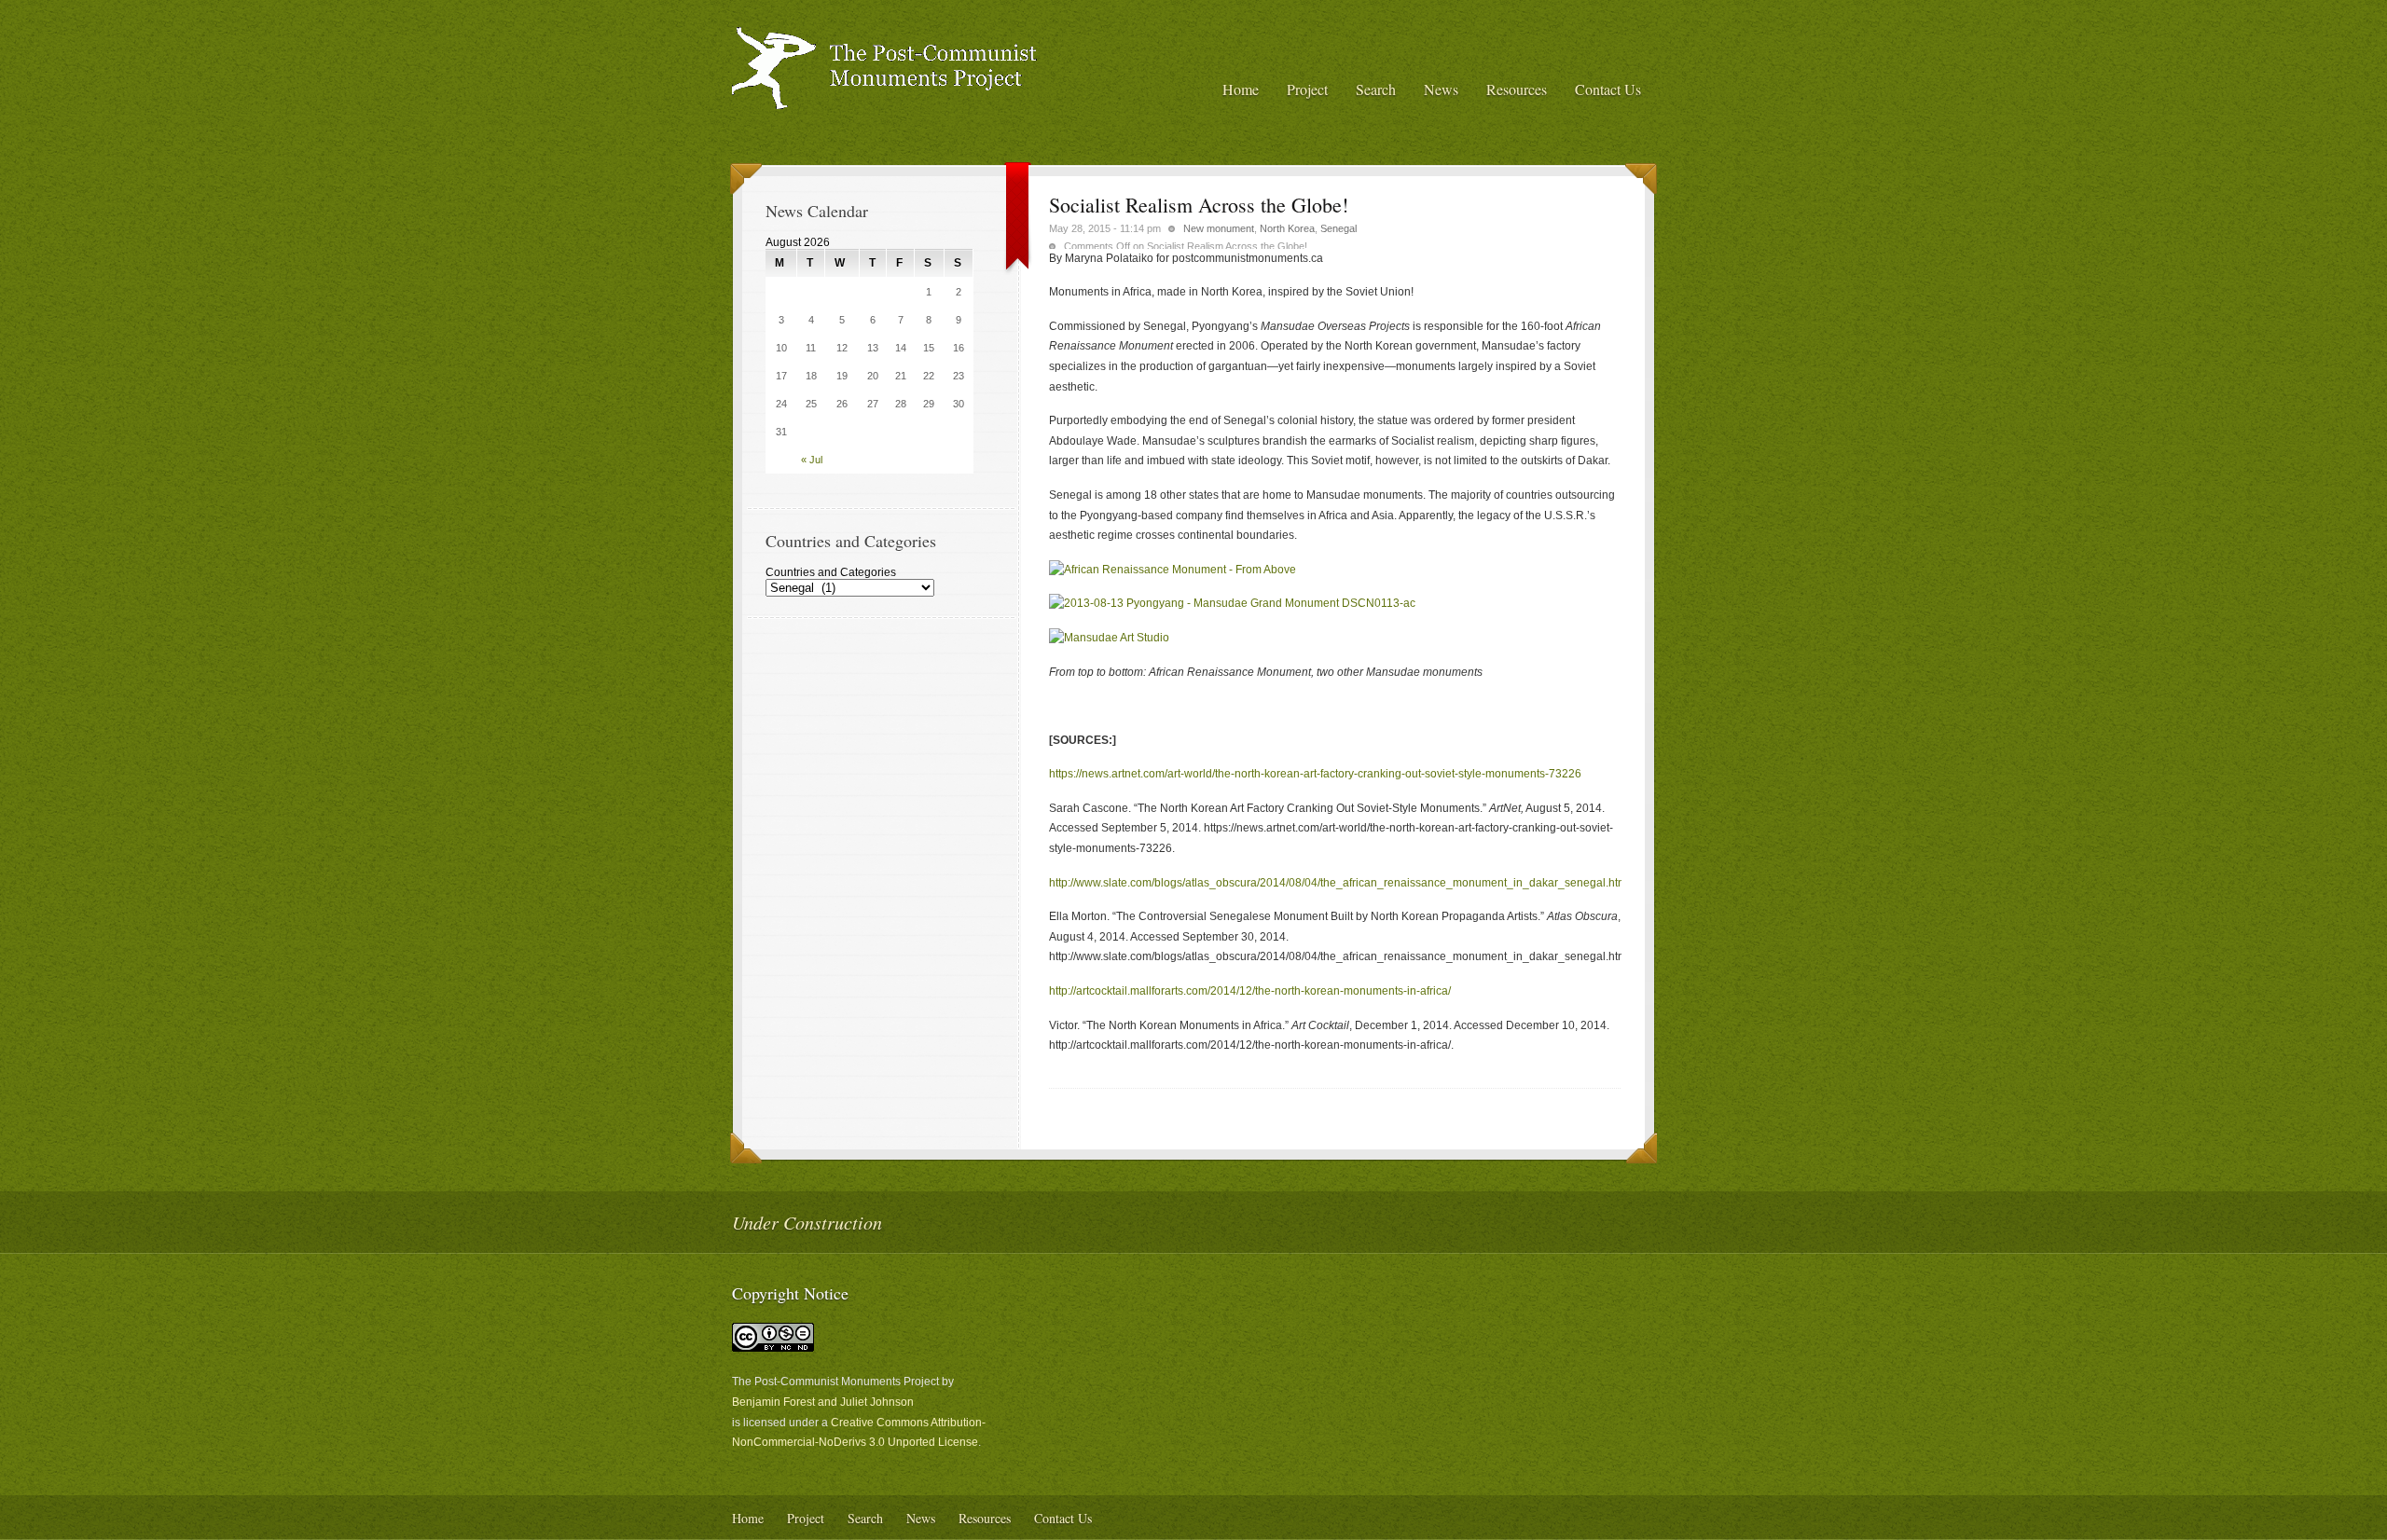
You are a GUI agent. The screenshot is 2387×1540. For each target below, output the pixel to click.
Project (1307, 89)
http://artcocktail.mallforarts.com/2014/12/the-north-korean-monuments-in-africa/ (1250, 991)
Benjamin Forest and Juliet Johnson (823, 1402)
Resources (1517, 89)
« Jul (812, 460)
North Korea (1287, 228)
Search (1376, 89)
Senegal (1338, 228)
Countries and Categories (831, 572)
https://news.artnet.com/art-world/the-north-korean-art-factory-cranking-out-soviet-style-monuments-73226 (1315, 774)
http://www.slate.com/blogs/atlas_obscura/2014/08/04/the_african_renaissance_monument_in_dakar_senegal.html (1339, 883)
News (1441, 89)
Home (1241, 89)
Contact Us (1608, 89)
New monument (1219, 228)
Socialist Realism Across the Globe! (1199, 205)
